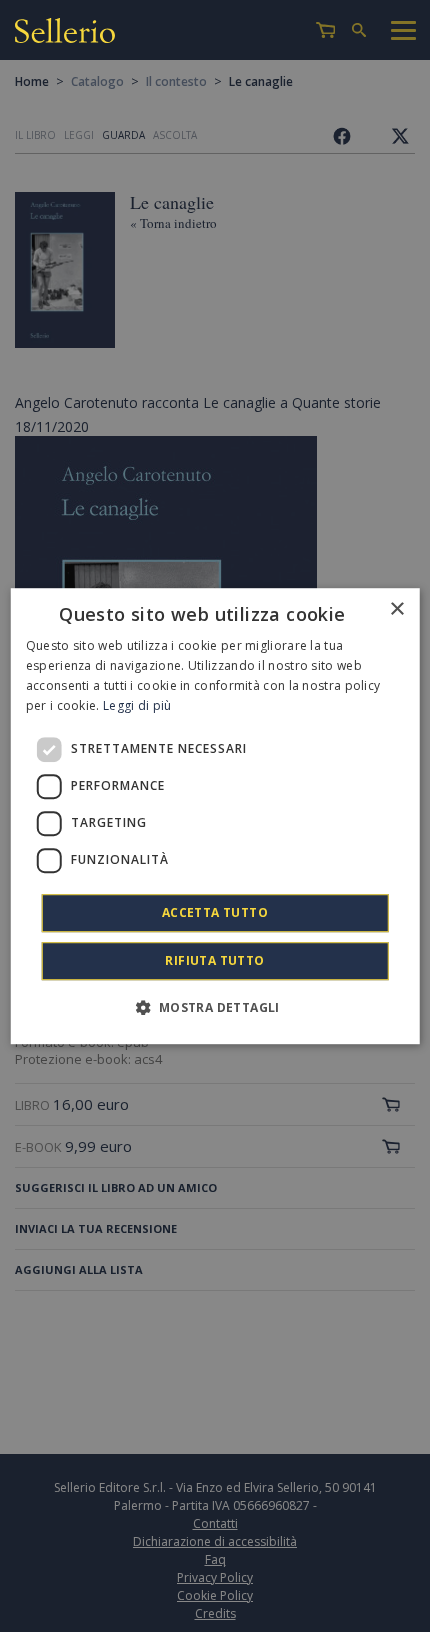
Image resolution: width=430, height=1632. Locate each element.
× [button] (396, 609)
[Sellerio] (65, 33)
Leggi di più (137, 705)
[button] (214, 1007)
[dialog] (215, 816)
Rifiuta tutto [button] (214, 960)
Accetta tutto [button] (215, 912)
